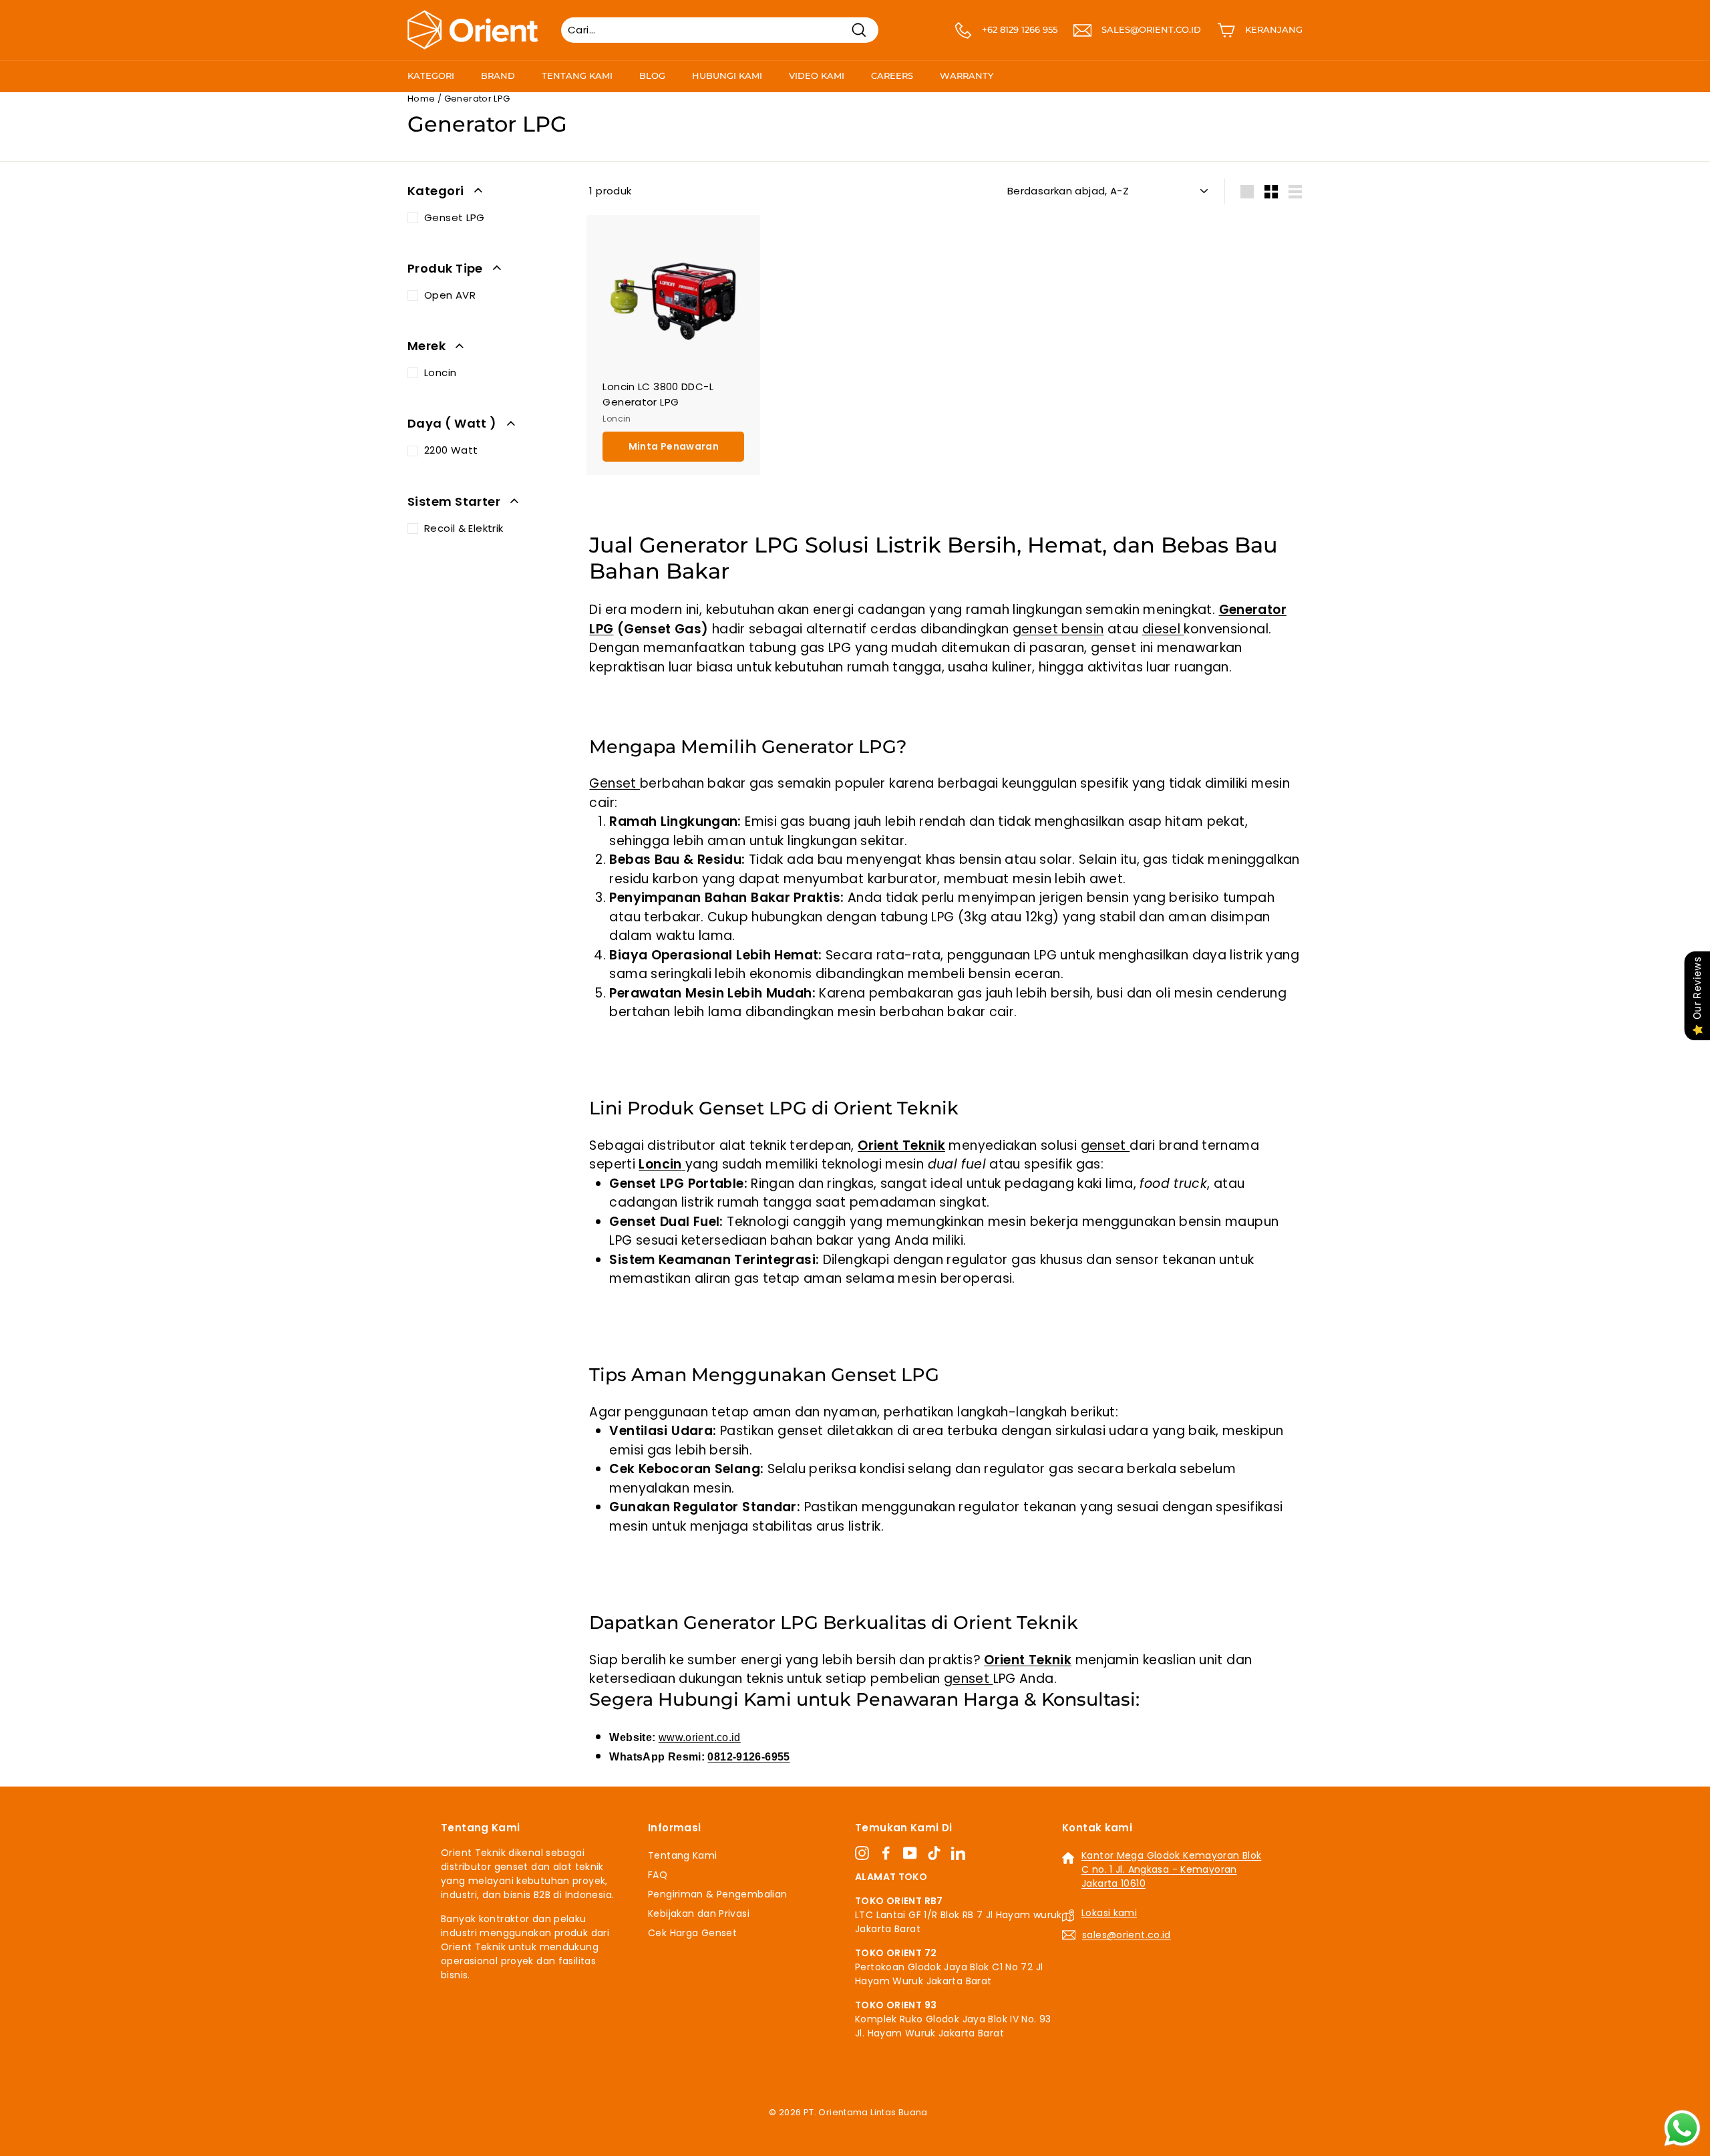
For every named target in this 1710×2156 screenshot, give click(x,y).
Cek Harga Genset (692, 1933)
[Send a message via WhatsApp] (1682, 2128)
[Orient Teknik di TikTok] (934, 1853)
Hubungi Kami (727, 75)
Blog (652, 75)
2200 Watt (451, 450)
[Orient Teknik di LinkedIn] (958, 1853)
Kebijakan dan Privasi (699, 1913)
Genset (615, 783)
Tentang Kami (577, 75)
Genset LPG (455, 217)
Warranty (967, 75)
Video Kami (817, 75)
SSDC (869, 2128)
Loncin (440, 372)
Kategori (431, 75)
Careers (892, 75)
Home (421, 99)
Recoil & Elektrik (464, 528)
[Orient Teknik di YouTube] (910, 1853)
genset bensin (1058, 629)
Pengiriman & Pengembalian (717, 1894)
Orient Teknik (901, 1145)
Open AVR (450, 295)
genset (1105, 1145)
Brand (498, 75)
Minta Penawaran (674, 446)
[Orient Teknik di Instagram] (862, 1853)
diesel (1163, 629)
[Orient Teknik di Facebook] (886, 1853)
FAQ (658, 1875)
